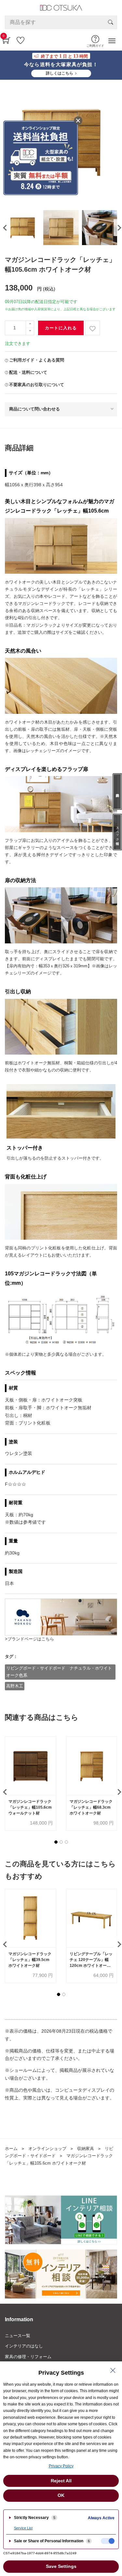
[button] (56, 1842)
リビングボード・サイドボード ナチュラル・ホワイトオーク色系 (59, 1672)
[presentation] (4, 228)
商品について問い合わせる (34, 409)
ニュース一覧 (18, 2336)
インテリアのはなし (24, 2346)
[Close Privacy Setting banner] (113, 2370)
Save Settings (61, 2566)
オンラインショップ (47, 2149)
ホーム (11, 2149)
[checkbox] (108, 2541)
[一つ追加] (30, 324)
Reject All (61, 2481)
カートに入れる (61, 328)
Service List (23, 2528)
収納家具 (86, 2149)
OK (61, 2495)
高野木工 (15, 1686)
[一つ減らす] (30, 331)
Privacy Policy (61, 2466)
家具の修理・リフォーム (28, 2357)
